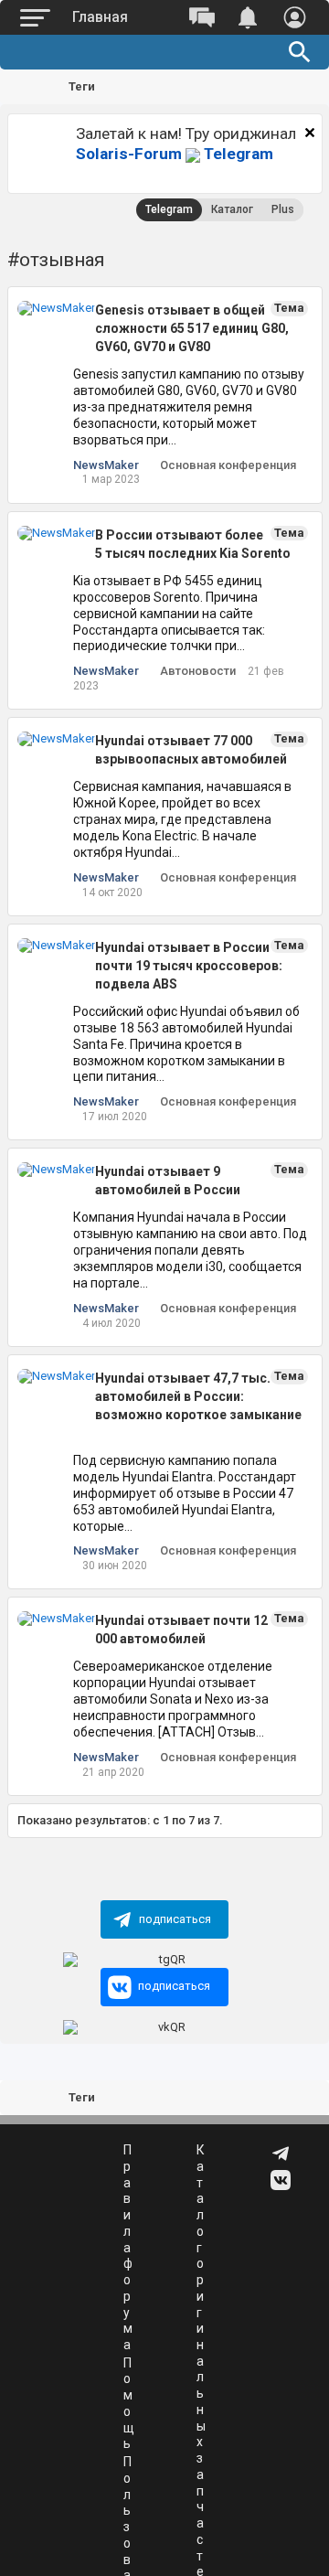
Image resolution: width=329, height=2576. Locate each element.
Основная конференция (228, 465)
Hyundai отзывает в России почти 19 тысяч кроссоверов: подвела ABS (189, 966)
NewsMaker (106, 465)
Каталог (232, 209)
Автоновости (198, 671)
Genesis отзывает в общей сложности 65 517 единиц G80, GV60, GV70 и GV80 (192, 328)
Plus (283, 209)
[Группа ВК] (282, 2186)
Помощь (129, 2404)
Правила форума (128, 2247)
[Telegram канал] (282, 2160)
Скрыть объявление (310, 133)
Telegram (175, 154)
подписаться (175, 1919)
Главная (100, 17)
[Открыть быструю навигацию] (292, 88)
